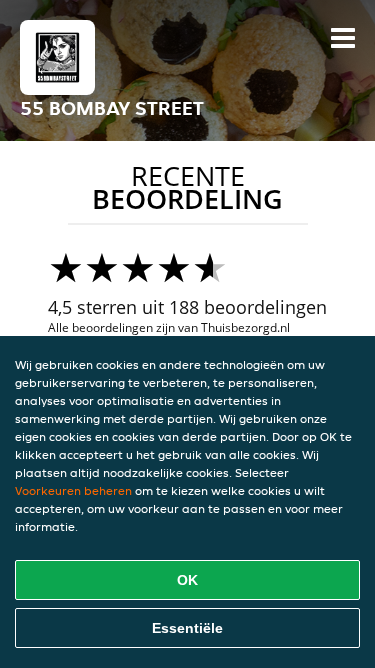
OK (187, 580)
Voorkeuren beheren (73, 490)
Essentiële (187, 628)
